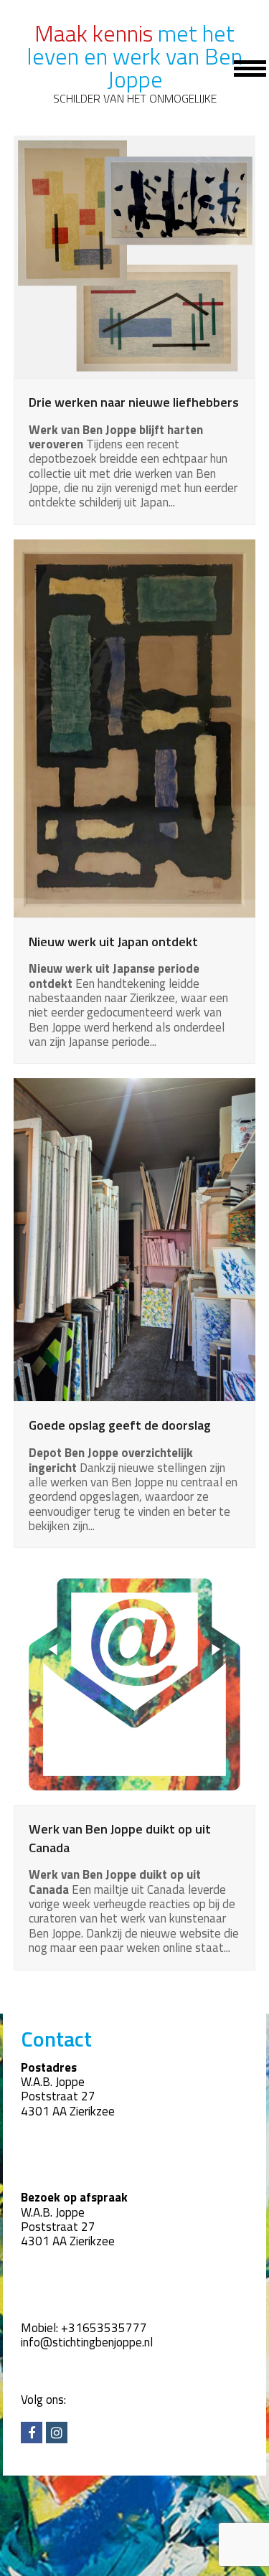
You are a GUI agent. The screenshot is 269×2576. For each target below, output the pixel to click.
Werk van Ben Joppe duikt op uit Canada (120, 1838)
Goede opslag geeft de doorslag (120, 1425)
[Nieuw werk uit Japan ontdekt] (135, 727)
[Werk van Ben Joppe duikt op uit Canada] (135, 1682)
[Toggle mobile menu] (242, 67)
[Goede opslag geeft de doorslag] (135, 1239)
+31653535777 (104, 2328)
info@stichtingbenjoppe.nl (87, 2342)
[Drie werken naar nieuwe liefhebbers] (135, 255)
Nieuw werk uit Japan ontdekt (113, 941)
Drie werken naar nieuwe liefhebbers (134, 402)
